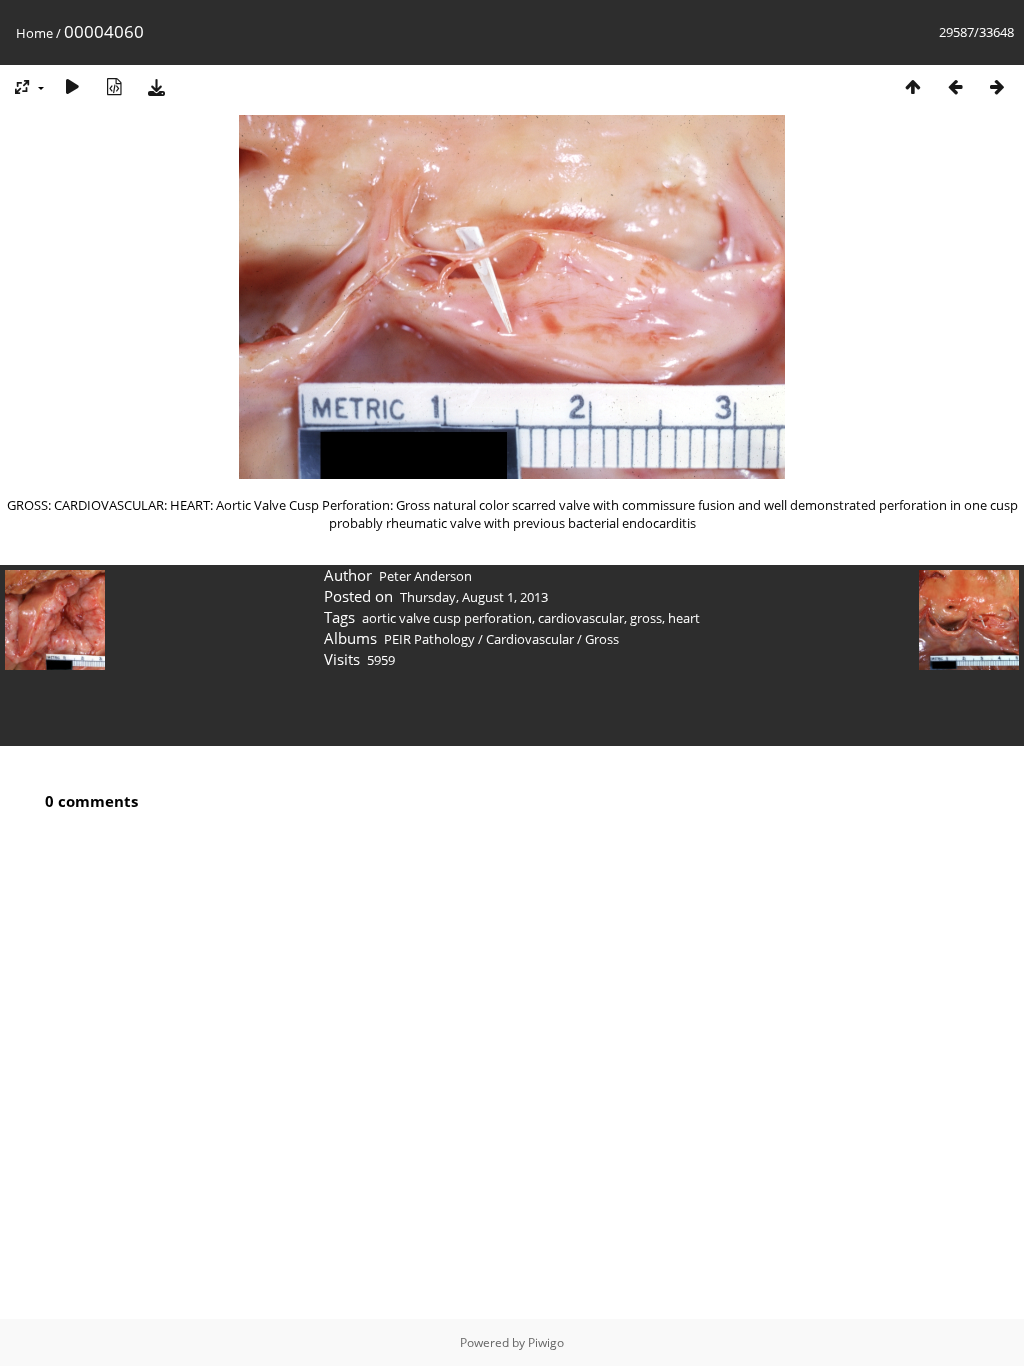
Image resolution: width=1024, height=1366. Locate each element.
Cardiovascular (530, 639)
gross (646, 618)
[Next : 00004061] (997, 86)
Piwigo (546, 1342)
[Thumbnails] (913, 86)
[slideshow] (72, 86)
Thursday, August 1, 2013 (474, 597)
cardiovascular (581, 618)
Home (34, 33)
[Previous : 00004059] (955, 86)
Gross (602, 639)
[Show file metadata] (114, 86)
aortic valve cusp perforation (447, 618)
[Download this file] (156, 86)
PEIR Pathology (429, 639)
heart (684, 618)
